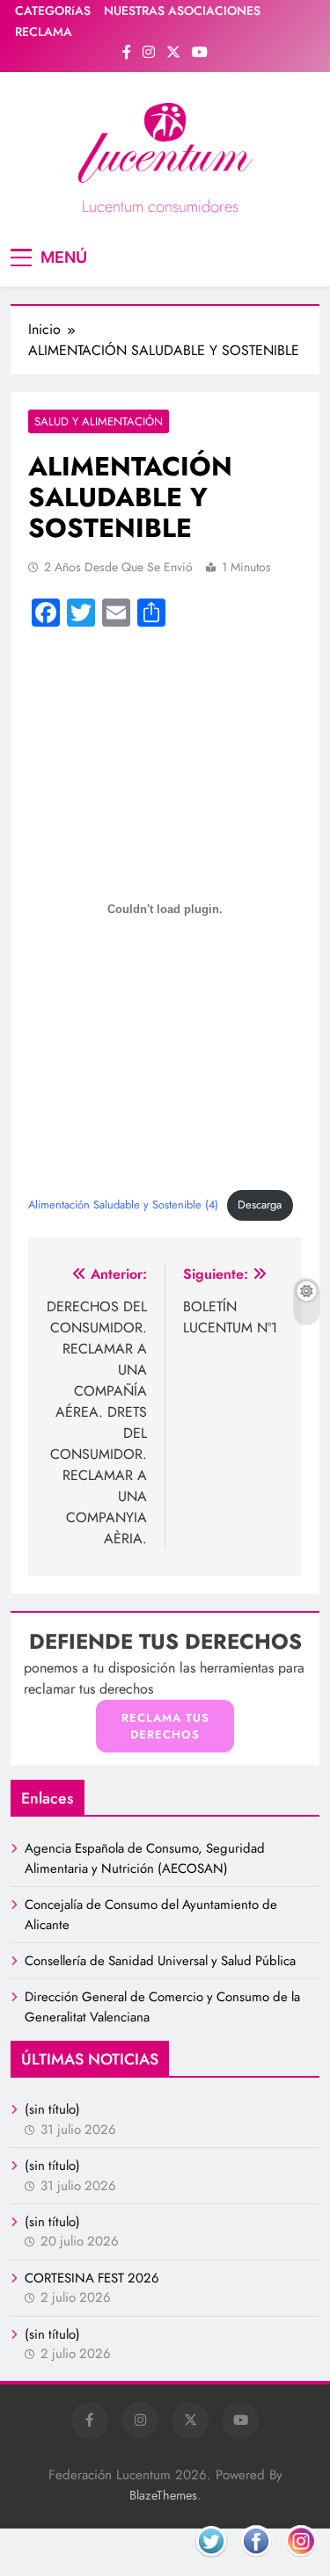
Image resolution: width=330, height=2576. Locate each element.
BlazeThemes (163, 2495)
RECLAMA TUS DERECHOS (165, 1727)
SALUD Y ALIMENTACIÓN (99, 421)
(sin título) (52, 2109)
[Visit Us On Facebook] (256, 2561)
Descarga (260, 1205)
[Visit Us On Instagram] (301, 2561)
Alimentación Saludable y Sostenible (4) (123, 1205)
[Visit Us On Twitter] (211, 2561)
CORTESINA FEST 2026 (92, 2278)
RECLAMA (44, 32)
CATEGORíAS (53, 11)
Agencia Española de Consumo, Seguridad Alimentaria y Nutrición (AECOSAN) (145, 1858)
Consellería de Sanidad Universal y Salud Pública (160, 1961)
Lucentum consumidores (160, 207)
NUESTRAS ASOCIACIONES (182, 11)
